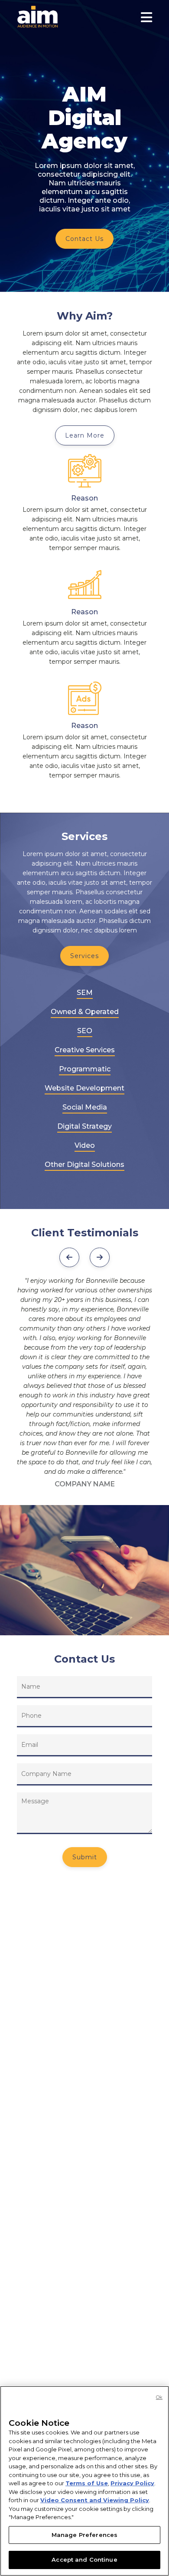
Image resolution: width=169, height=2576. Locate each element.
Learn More (85, 435)
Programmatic (85, 1069)
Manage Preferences (84, 2535)
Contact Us (84, 239)
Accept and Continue (84, 2560)
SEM (85, 993)
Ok (159, 2397)
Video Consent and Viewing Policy (95, 2500)
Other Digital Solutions (84, 1164)
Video (85, 1145)
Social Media (85, 1107)
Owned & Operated (85, 1012)
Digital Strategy (84, 1126)
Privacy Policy (132, 2483)
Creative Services (85, 1050)
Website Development (84, 1088)
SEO (85, 1031)
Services (84, 956)
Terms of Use (87, 2483)
